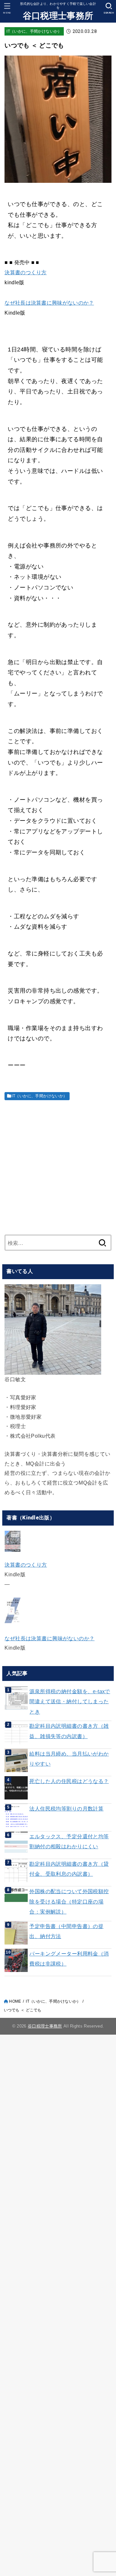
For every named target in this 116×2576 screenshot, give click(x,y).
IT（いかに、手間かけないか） (34, 31)
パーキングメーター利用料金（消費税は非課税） (69, 1959)
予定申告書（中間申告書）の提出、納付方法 (66, 1931)
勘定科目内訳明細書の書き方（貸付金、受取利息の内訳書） (69, 1869)
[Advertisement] (58, 1166)
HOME (15, 2001)
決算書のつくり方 (25, 272)
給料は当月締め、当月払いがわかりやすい (69, 1759)
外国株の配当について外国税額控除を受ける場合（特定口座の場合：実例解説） (69, 1901)
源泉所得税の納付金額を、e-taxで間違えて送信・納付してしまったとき (70, 1701)
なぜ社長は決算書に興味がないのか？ (49, 303)
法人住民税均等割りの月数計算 (66, 1809)
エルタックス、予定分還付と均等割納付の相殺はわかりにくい (69, 1841)
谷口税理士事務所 (58, 16)
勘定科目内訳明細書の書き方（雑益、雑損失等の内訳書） (69, 1731)
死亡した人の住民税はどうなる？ (69, 1781)
